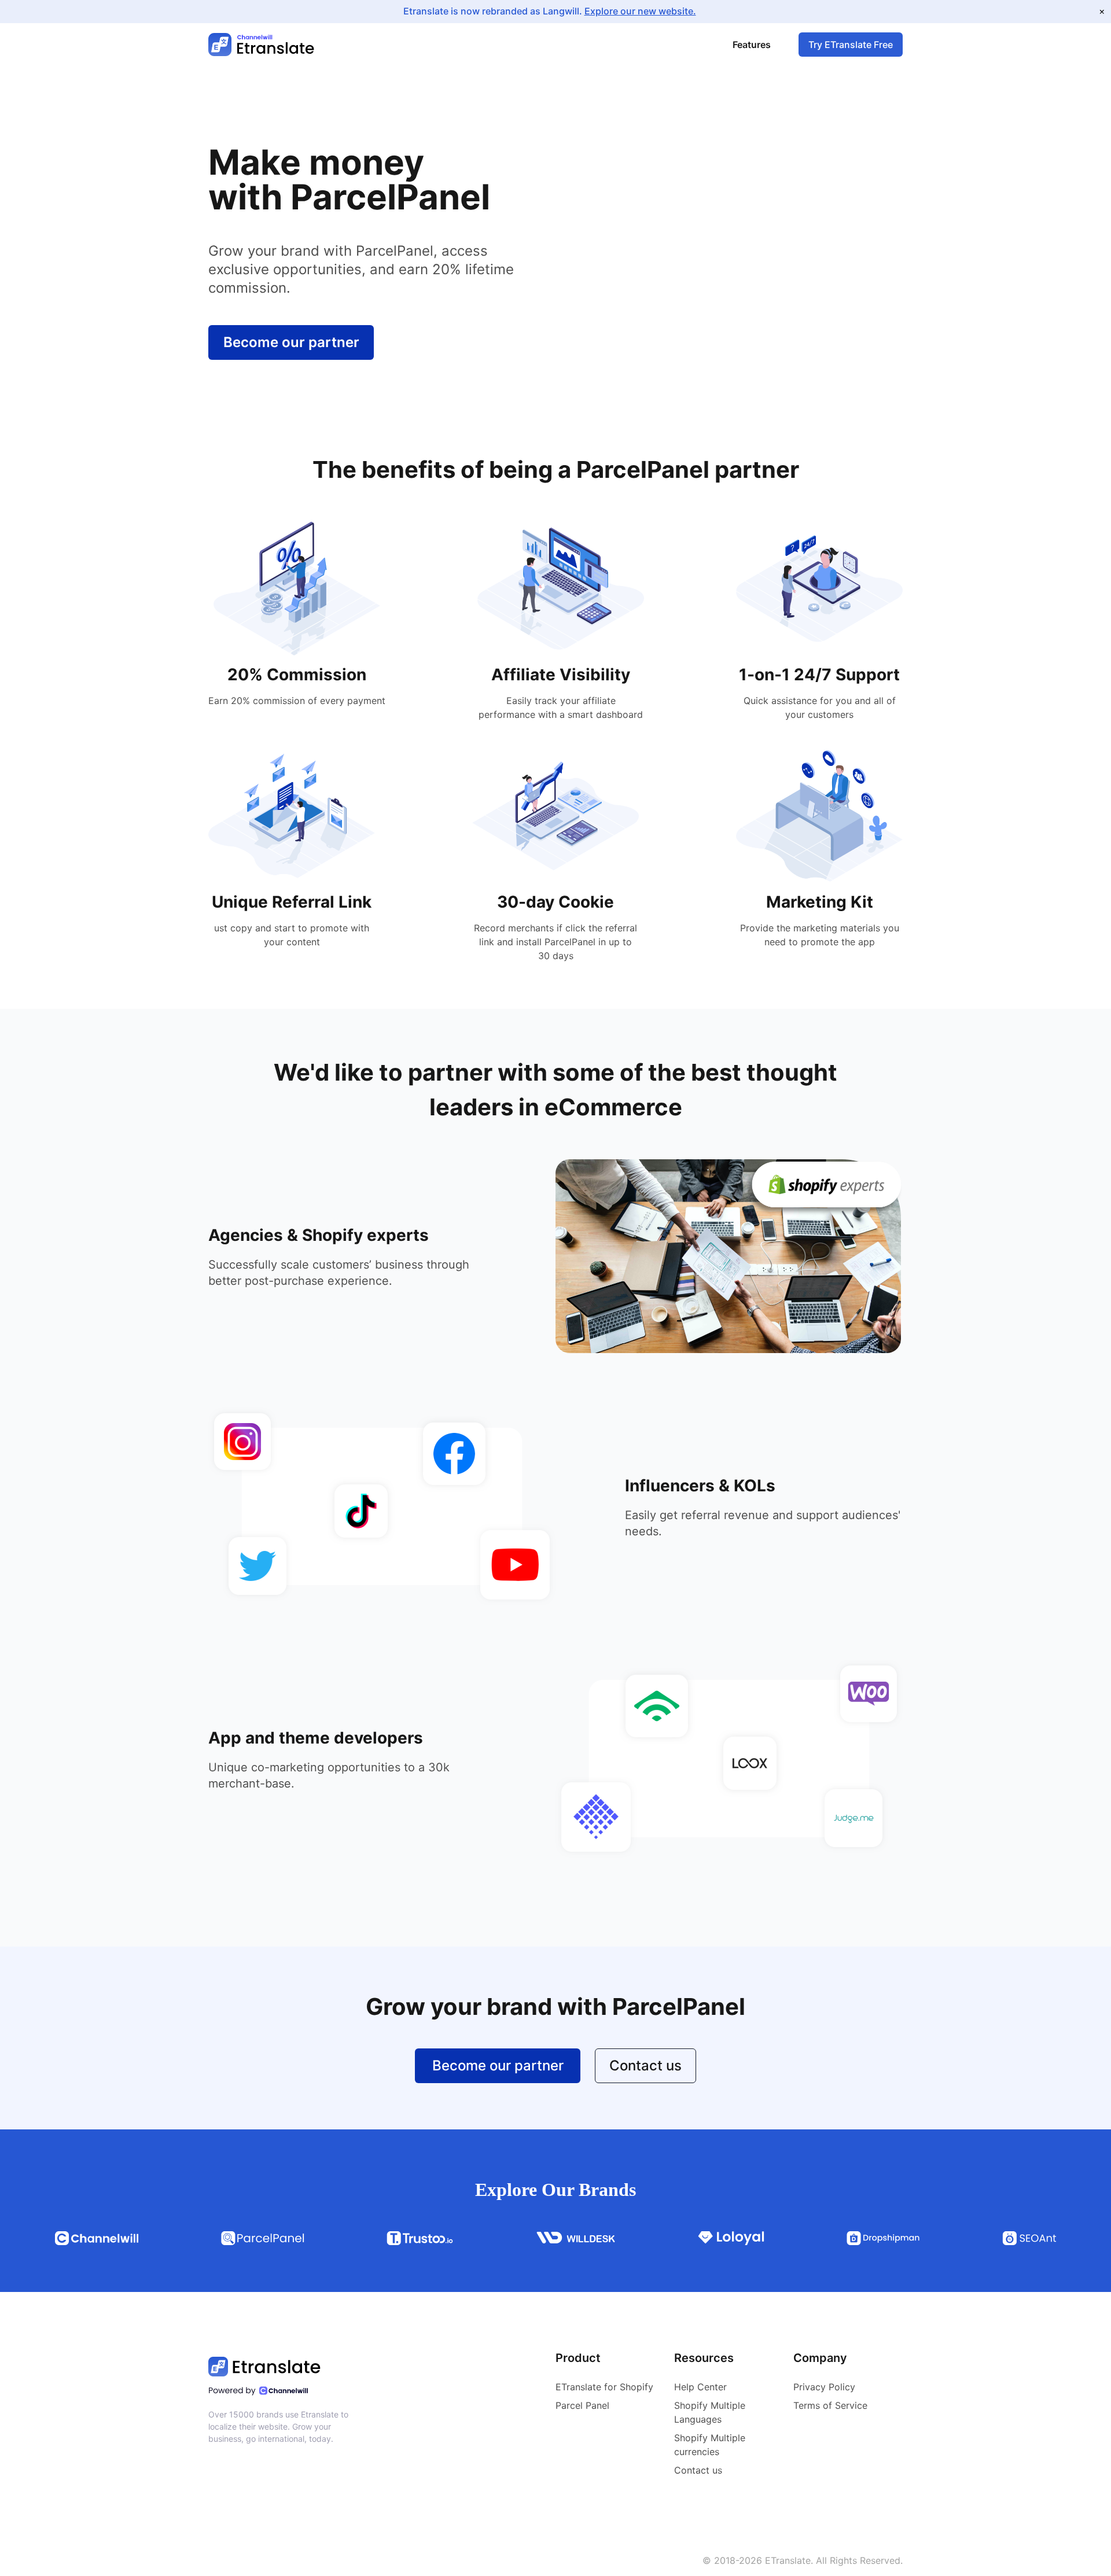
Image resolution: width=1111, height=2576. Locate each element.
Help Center (700, 2387)
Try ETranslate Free (851, 45)
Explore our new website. (640, 11)
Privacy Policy (824, 2387)
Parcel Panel (582, 2405)
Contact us (645, 2065)
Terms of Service (830, 2405)
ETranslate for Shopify (604, 2387)
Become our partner (291, 342)
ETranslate (788, 2560)
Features (752, 45)
